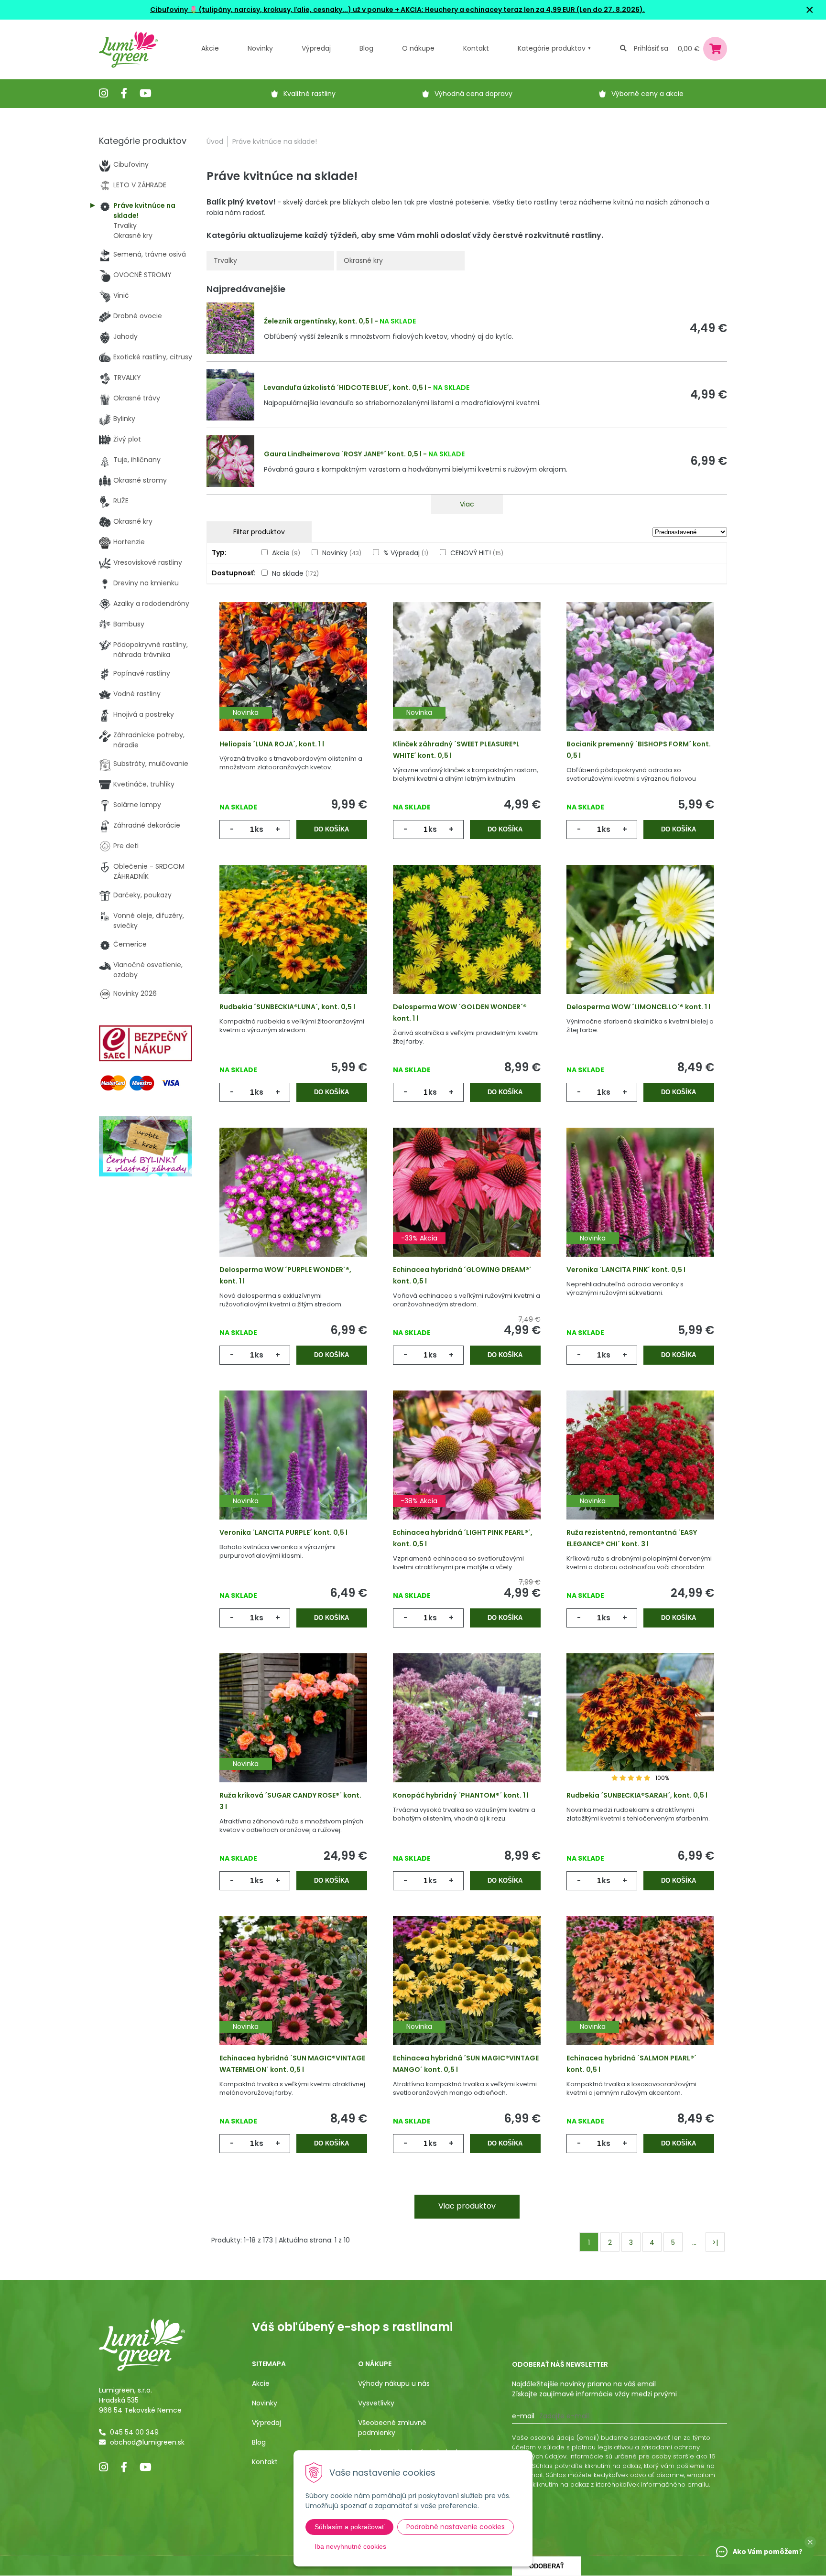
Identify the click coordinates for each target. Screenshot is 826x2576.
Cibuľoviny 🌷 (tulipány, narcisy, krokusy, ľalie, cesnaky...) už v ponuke (272, 10)
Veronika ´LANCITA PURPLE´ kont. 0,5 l (283, 1532)
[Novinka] (293, 681)
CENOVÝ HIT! (477, 553)
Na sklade (295, 573)
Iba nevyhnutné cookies (350, 2546)
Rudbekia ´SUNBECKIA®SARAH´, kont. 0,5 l (637, 1795)
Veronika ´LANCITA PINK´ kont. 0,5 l (626, 1270)
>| (715, 2242)
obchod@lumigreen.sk (147, 2442)
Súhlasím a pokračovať (349, 2527)
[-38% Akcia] (467, 1470)
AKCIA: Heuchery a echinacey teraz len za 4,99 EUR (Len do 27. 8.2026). (522, 10)
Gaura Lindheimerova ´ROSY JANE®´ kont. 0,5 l (343, 454)
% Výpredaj (406, 553)
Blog (259, 2442)
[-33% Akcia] (467, 1207)
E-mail (523, 2416)
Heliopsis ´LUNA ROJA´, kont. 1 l (272, 744)
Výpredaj (316, 48)
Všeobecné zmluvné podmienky (392, 2428)
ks (259, 829)
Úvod (215, 141)
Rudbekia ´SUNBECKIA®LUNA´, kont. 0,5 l (287, 1007)
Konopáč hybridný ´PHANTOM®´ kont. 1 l (461, 1795)
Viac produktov (467, 2206)
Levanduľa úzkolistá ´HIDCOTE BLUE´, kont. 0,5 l (345, 388)
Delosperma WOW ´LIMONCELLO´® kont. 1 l (638, 1007)
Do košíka (331, 829)
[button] (810, 2542)
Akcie (210, 48)
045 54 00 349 (134, 2432)
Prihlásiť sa (651, 48)
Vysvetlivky (376, 2403)
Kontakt (265, 2462)
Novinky (260, 48)
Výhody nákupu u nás (394, 2383)
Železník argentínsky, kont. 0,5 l (318, 321)
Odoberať (547, 2566)
